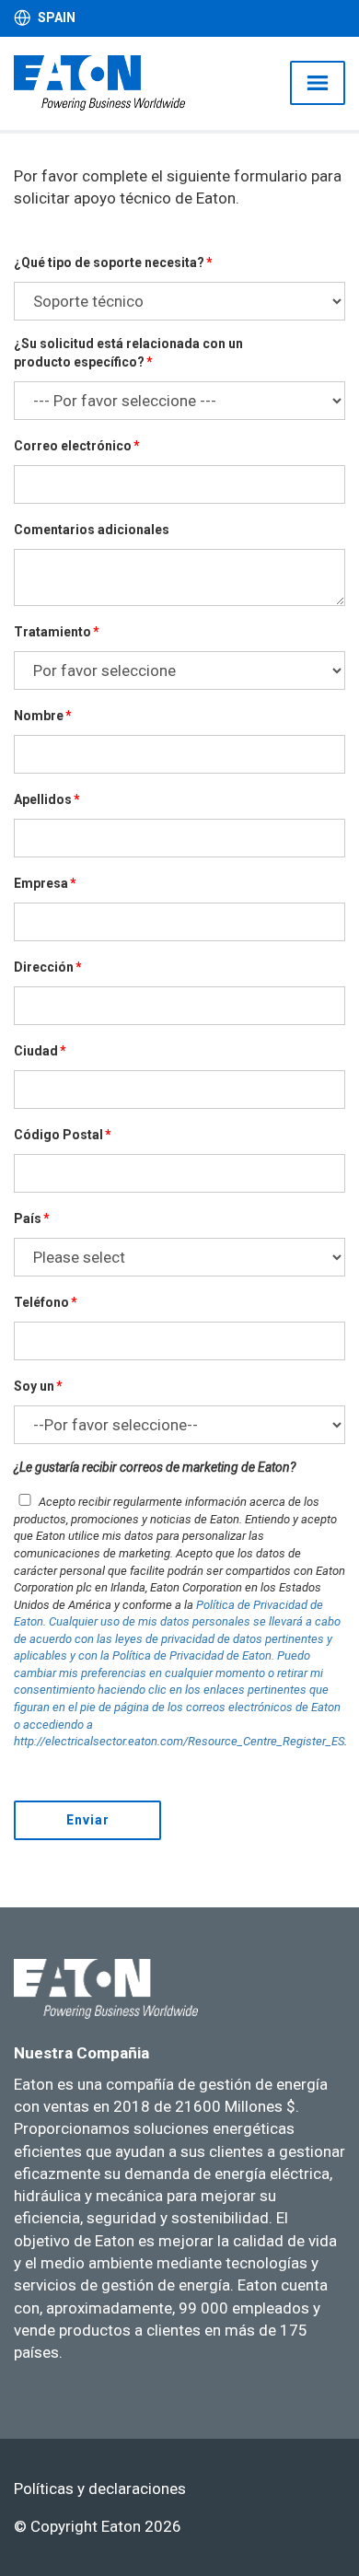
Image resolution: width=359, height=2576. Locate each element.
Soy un (34, 1386)
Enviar (88, 1820)
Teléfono (41, 1302)
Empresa (41, 883)
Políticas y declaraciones (100, 2489)
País (28, 1218)
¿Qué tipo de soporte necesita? (109, 262)
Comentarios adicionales (92, 530)
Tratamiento (52, 632)
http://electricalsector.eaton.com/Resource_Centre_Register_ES (179, 1741)
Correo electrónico (73, 446)
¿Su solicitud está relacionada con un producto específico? (128, 353)
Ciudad (36, 1051)
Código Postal (58, 1135)
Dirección (44, 967)
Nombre (39, 716)
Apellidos (43, 799)
